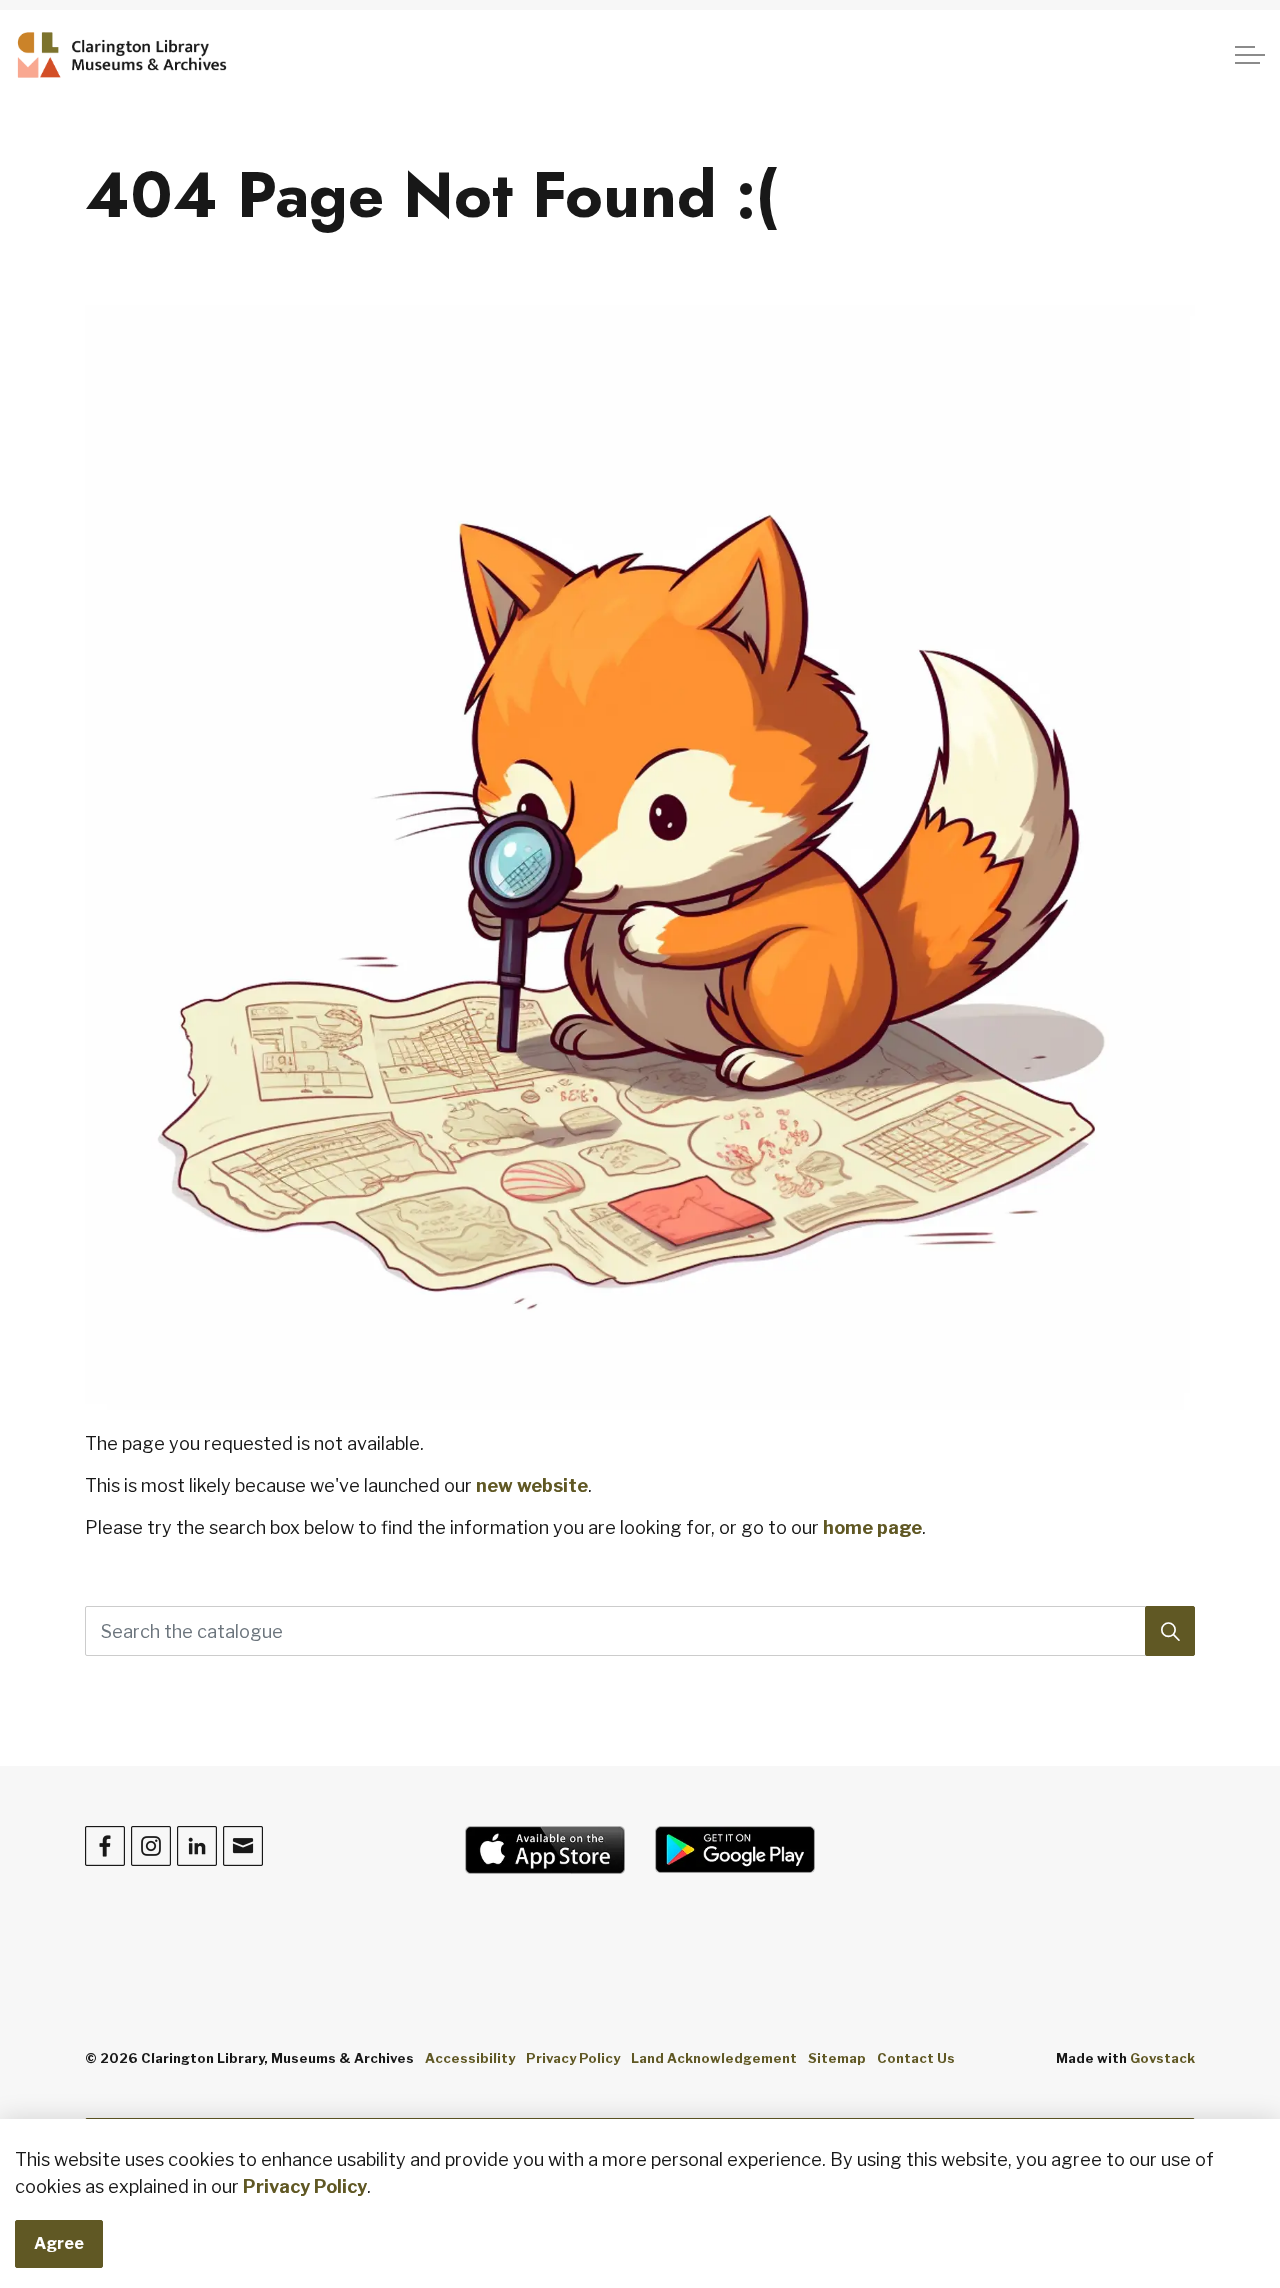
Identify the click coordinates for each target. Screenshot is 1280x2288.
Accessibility (470, 2058)
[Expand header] (1250, 55)
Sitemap (837, 2058)
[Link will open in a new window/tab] (545, 1849)
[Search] (1170, 1631)
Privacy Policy (305, 2186)
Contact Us (916, 2058)
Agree (59, 2243)
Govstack (1162, 2058)
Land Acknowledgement (714, 2058)
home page (872, 1527)
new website (532, 1485)
